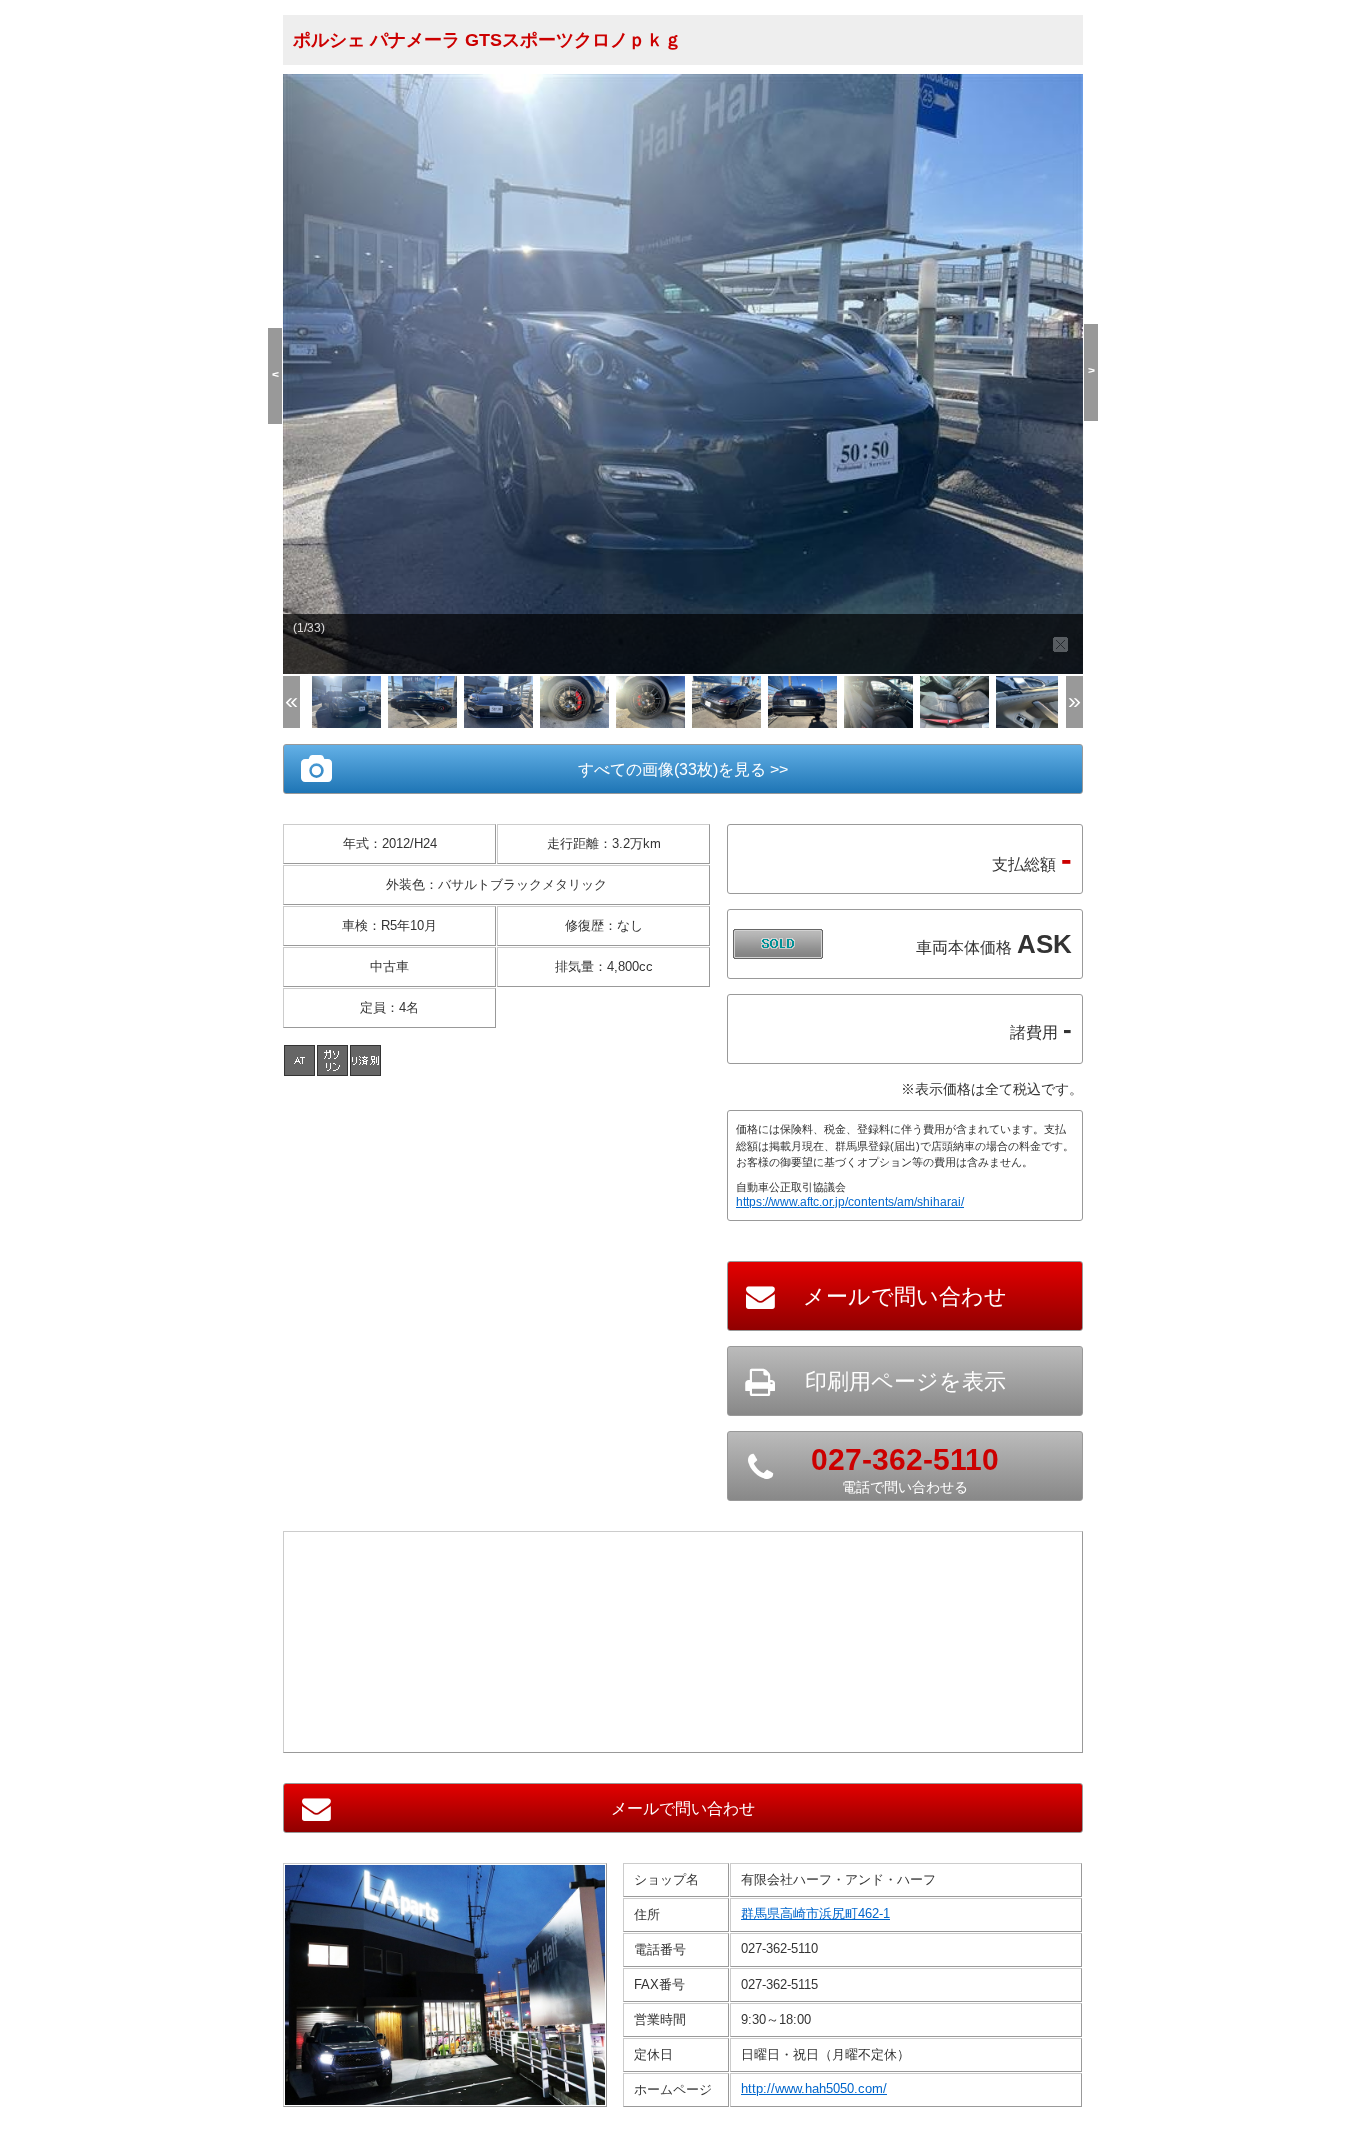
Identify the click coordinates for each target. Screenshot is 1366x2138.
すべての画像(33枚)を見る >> (683, 769)
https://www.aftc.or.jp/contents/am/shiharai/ (850, 1202)
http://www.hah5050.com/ (814, 2088)
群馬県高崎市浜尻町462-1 (815, 1913)
